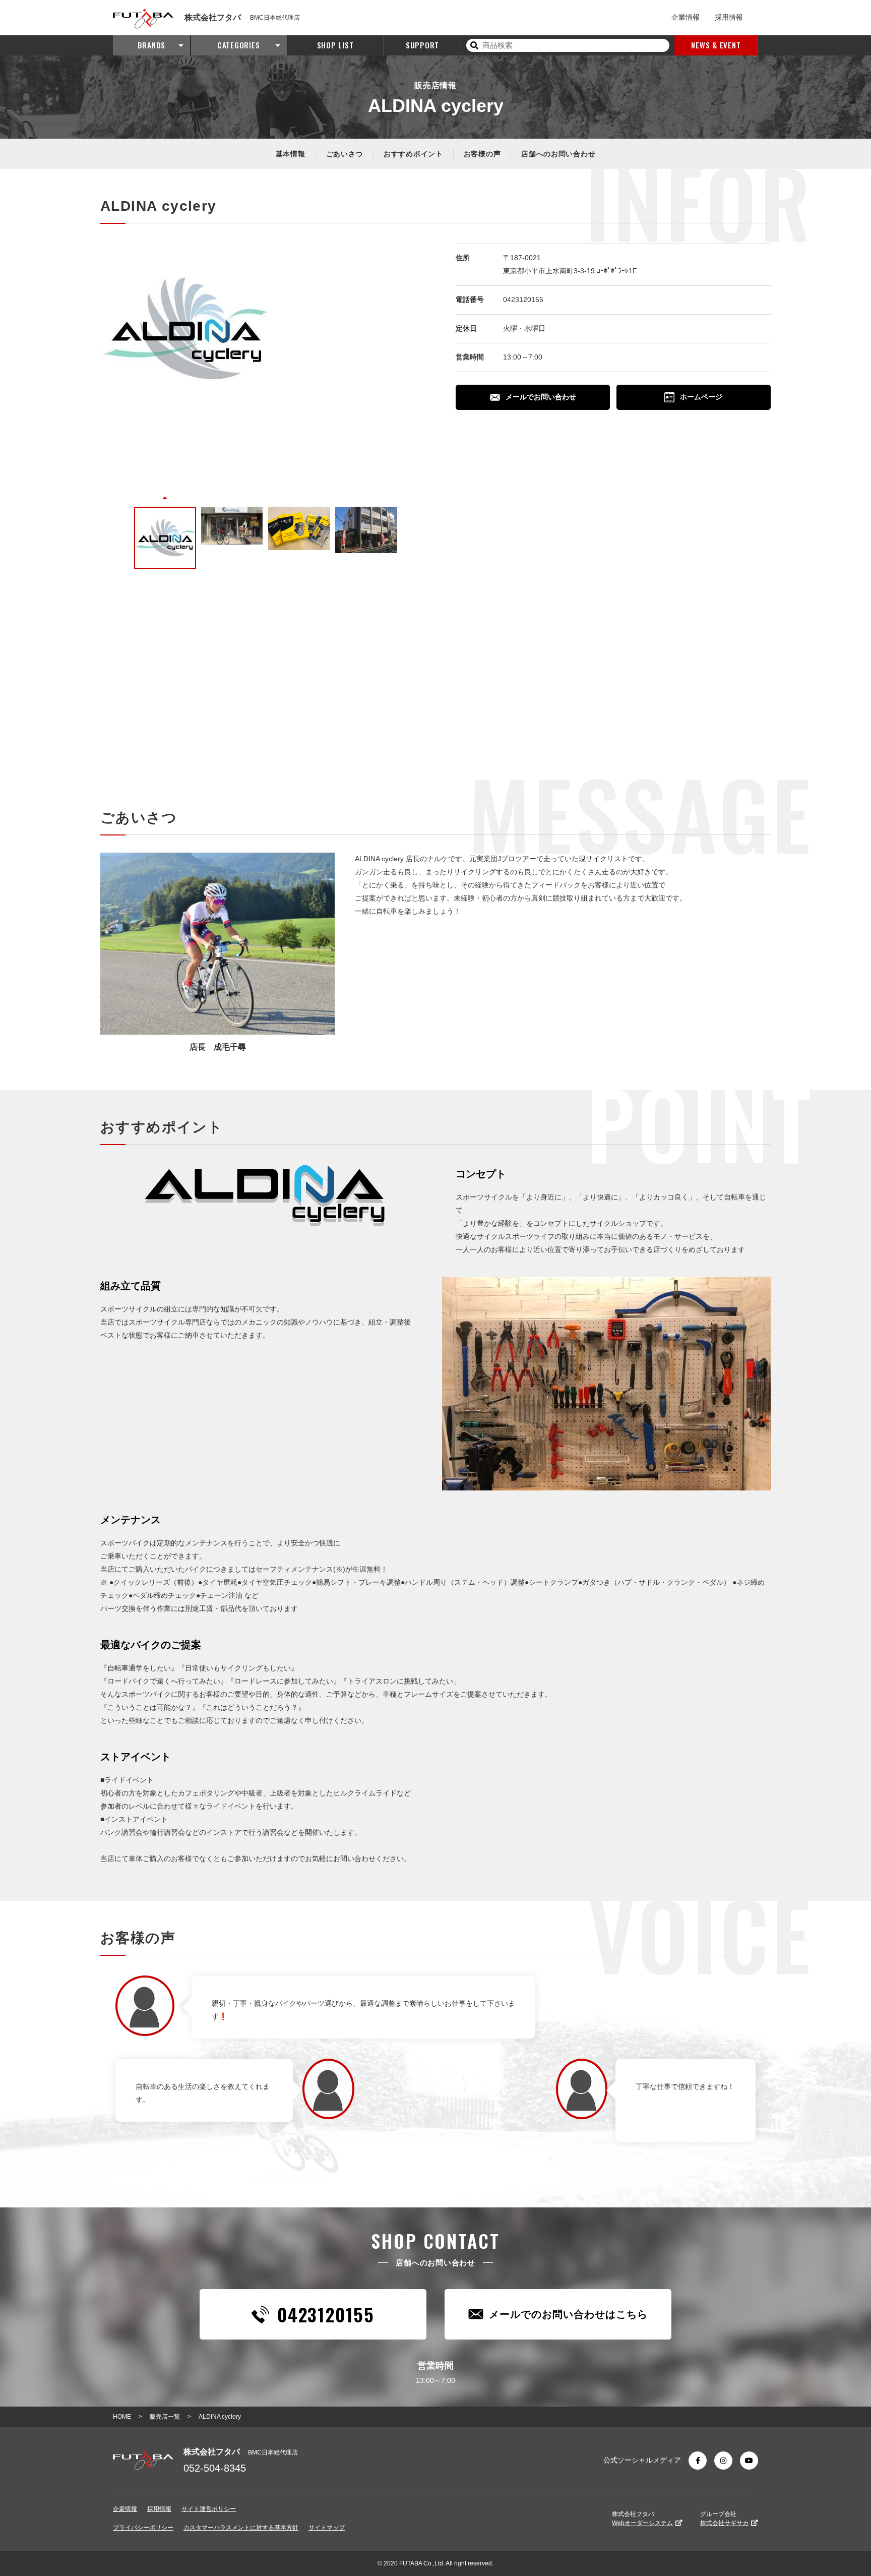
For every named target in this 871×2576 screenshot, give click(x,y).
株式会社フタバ (642, 2519)
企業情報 (686, 17)
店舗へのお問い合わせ (558, 154)
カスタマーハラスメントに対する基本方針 (241, 2528)
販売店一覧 (165, 2417)
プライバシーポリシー (143, 2528)
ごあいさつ (345, 154)
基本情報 (291, 154)
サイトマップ (327, 2528)
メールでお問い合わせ (541, 397)
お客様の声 (482, 154)
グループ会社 (724, 2519)
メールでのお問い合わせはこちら (568, 2314)
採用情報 (729, 17)
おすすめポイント (413, 154)
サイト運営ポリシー (209, 2509)
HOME (122, 2417)
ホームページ (701, 397)
